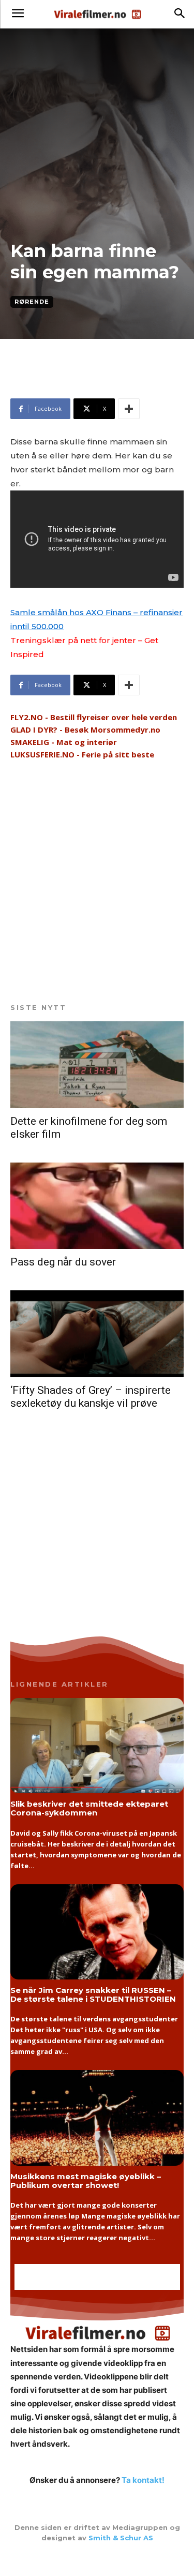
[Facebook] (97, 2559)
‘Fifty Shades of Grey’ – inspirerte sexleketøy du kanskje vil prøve (91, 1397)
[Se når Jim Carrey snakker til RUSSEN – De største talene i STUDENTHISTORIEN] (97, 1932)
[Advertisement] (93, 383)
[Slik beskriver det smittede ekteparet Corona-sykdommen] (97, 1746)
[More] (129, 409)
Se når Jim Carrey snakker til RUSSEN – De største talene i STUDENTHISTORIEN (93, 1994)
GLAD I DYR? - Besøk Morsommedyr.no (85, 729)
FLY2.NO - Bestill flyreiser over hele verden (94, 717)
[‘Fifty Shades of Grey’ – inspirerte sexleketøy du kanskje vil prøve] (97, 1334)
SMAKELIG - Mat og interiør (64, 742)
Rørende (32, 302)
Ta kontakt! (143, 2480)
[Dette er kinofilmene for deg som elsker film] (97, 1065)
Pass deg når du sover (63, 1262)
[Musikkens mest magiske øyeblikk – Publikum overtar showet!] (97, 2118)
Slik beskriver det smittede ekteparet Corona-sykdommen (89, 1808)
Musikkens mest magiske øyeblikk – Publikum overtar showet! (86, 2181)
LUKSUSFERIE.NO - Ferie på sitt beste (82, 754)
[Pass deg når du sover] (97, 1206)
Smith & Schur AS (121, 2538)
